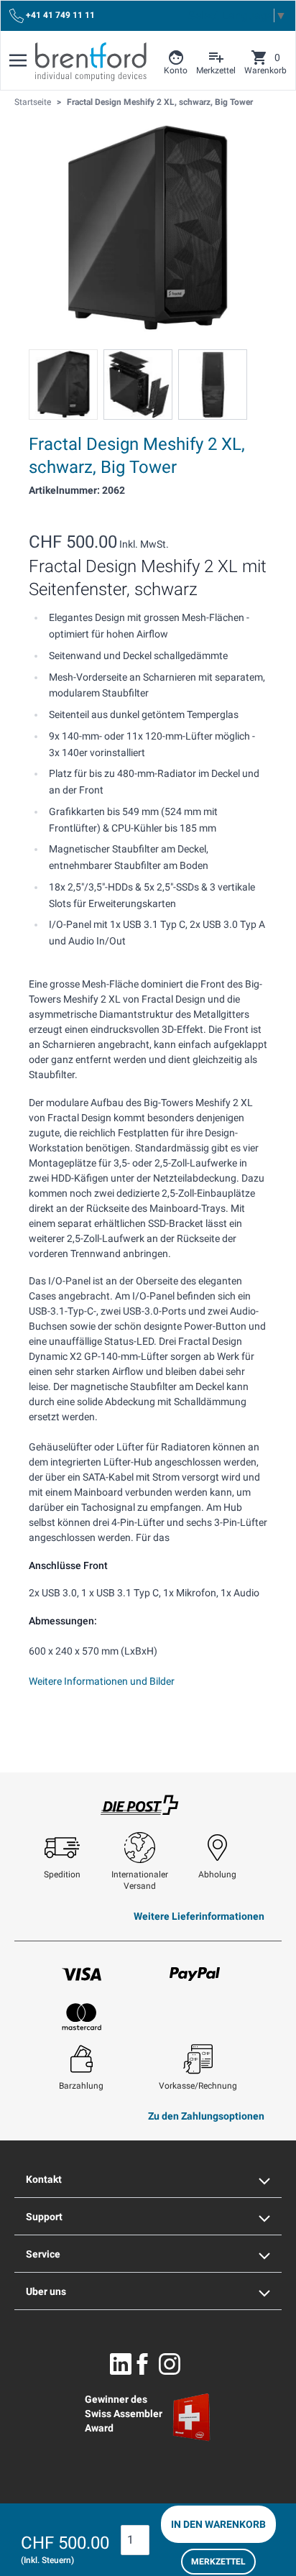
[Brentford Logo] (91, 62)
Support (44, 2217)
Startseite (33, 102)
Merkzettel (218, 2562)
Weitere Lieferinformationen (199, 1916)
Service (43, 2254)
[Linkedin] (121, 2364)
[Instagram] (170, 2364)
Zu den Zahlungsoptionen (206, 2116)
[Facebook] (142, 2364)
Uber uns (46, 2291)
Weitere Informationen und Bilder (102, 1681)
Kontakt (44, 2179)
